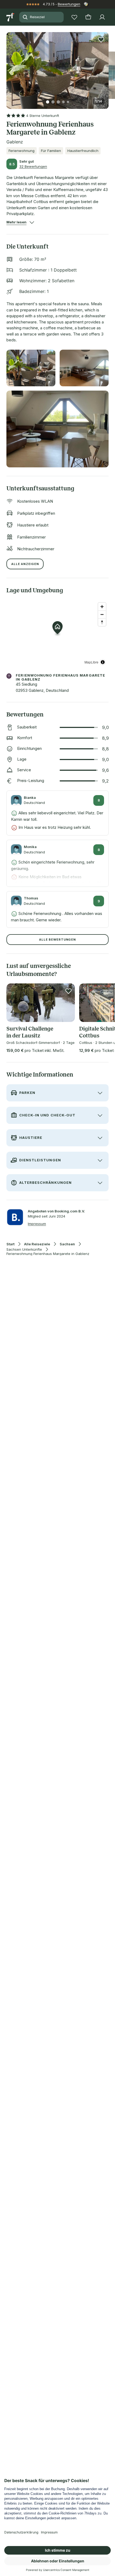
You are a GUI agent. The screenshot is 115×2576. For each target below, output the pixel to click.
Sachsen (67, 1244)
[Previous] (9, 67)
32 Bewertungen (33, 166)
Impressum (37, 1224)
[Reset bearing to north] (102, 622)
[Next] (106, 67)
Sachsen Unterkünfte (24, 1249)
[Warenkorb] (88, 17)
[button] (57, 67)
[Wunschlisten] (74, 17)
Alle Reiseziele (37, 1244)
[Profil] (102, 17)
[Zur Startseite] (11, 17)
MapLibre (91, 662)
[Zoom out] (102, 614)
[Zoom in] (102, 607)
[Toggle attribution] (103, 662)
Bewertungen (69, 4)
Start (10, 1244)
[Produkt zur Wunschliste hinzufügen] (101, 40)
